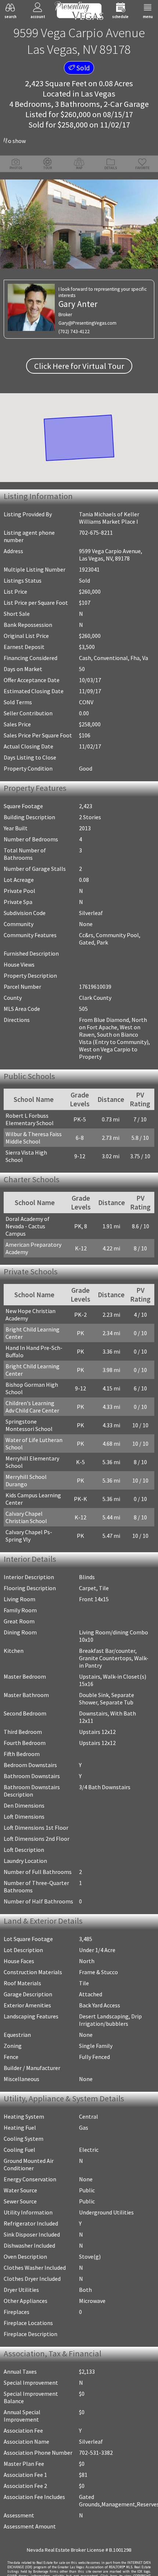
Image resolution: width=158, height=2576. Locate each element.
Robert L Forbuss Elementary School (30, 1119)
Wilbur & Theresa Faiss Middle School (34, 1138)
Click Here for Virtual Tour (79, 366)
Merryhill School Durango (26, 1480)
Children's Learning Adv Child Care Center (32, 1407)
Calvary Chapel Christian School (26, 1517)
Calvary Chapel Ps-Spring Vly (29, 1536)
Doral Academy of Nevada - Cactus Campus (28, 1226)
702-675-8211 (96, 533)
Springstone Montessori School (29, 1425)
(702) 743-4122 (74, 331)
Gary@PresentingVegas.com (87, 323)
